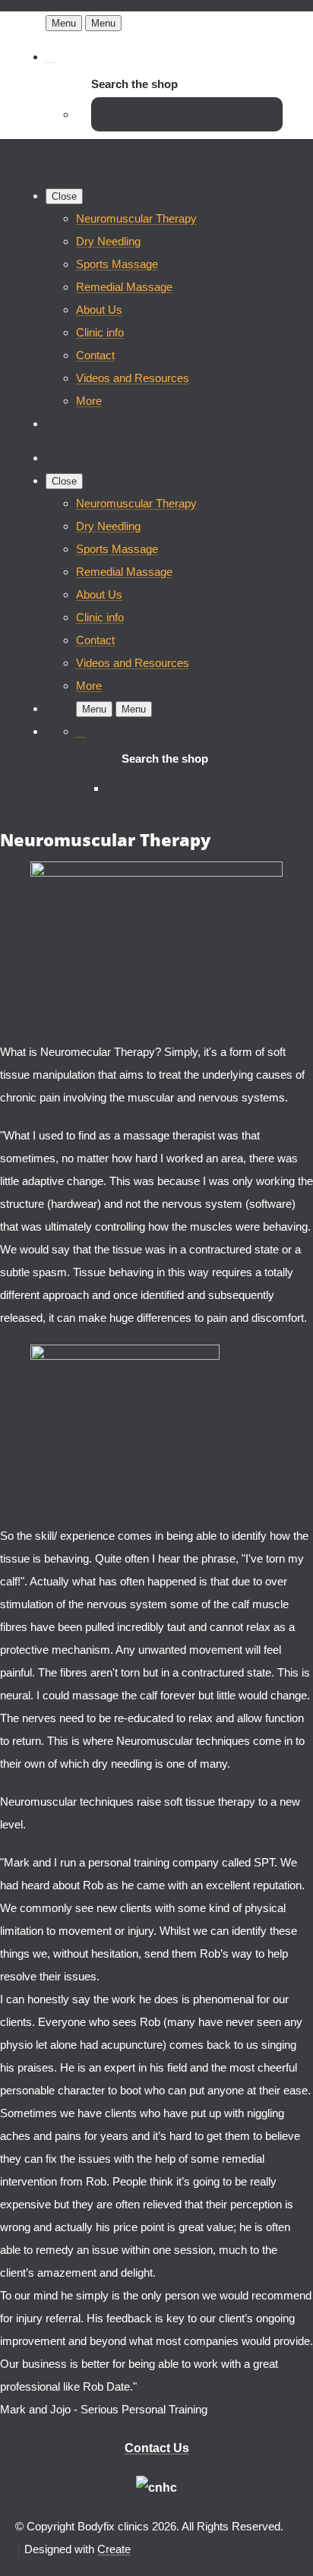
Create (114, 2549)
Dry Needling (108, 241)
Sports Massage (117, 264)
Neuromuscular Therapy (136, 218)
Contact (95, 355)
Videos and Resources (133, 378)
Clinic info (100, 332)
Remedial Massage (124, 287)
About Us (99, 310)
